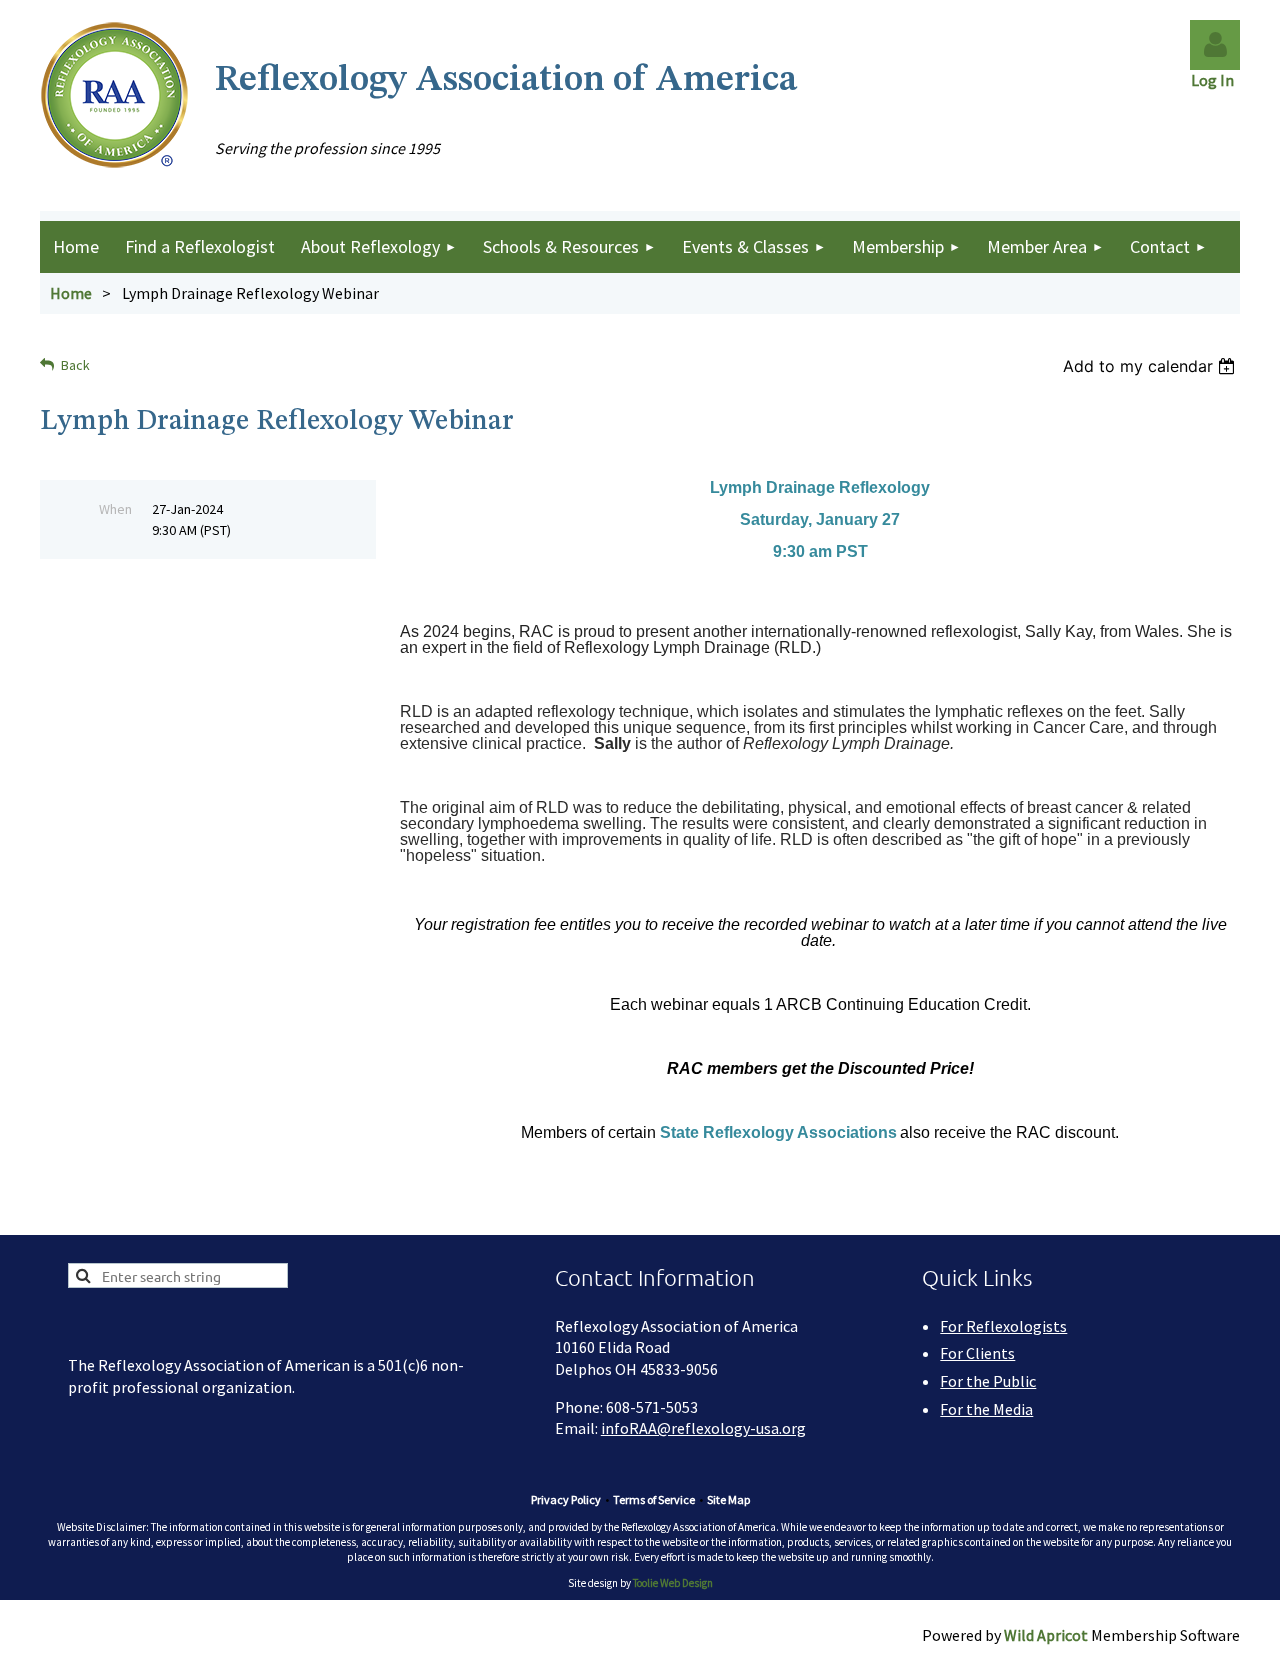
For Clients (977, 1353)
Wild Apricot (1046, 1635)
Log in (1215, 45)
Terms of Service (654, 1499)
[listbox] (1151, 366)
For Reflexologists (1003, 1326)
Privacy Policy (566, 1499)
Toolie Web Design (673, 1583)
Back (75, 365)
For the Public (988, 1381)
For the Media (986, 1409)
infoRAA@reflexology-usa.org (703, 1428)
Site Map (728, 1499)
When (115, 509)
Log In (1215, 80)
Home (71, 293)
